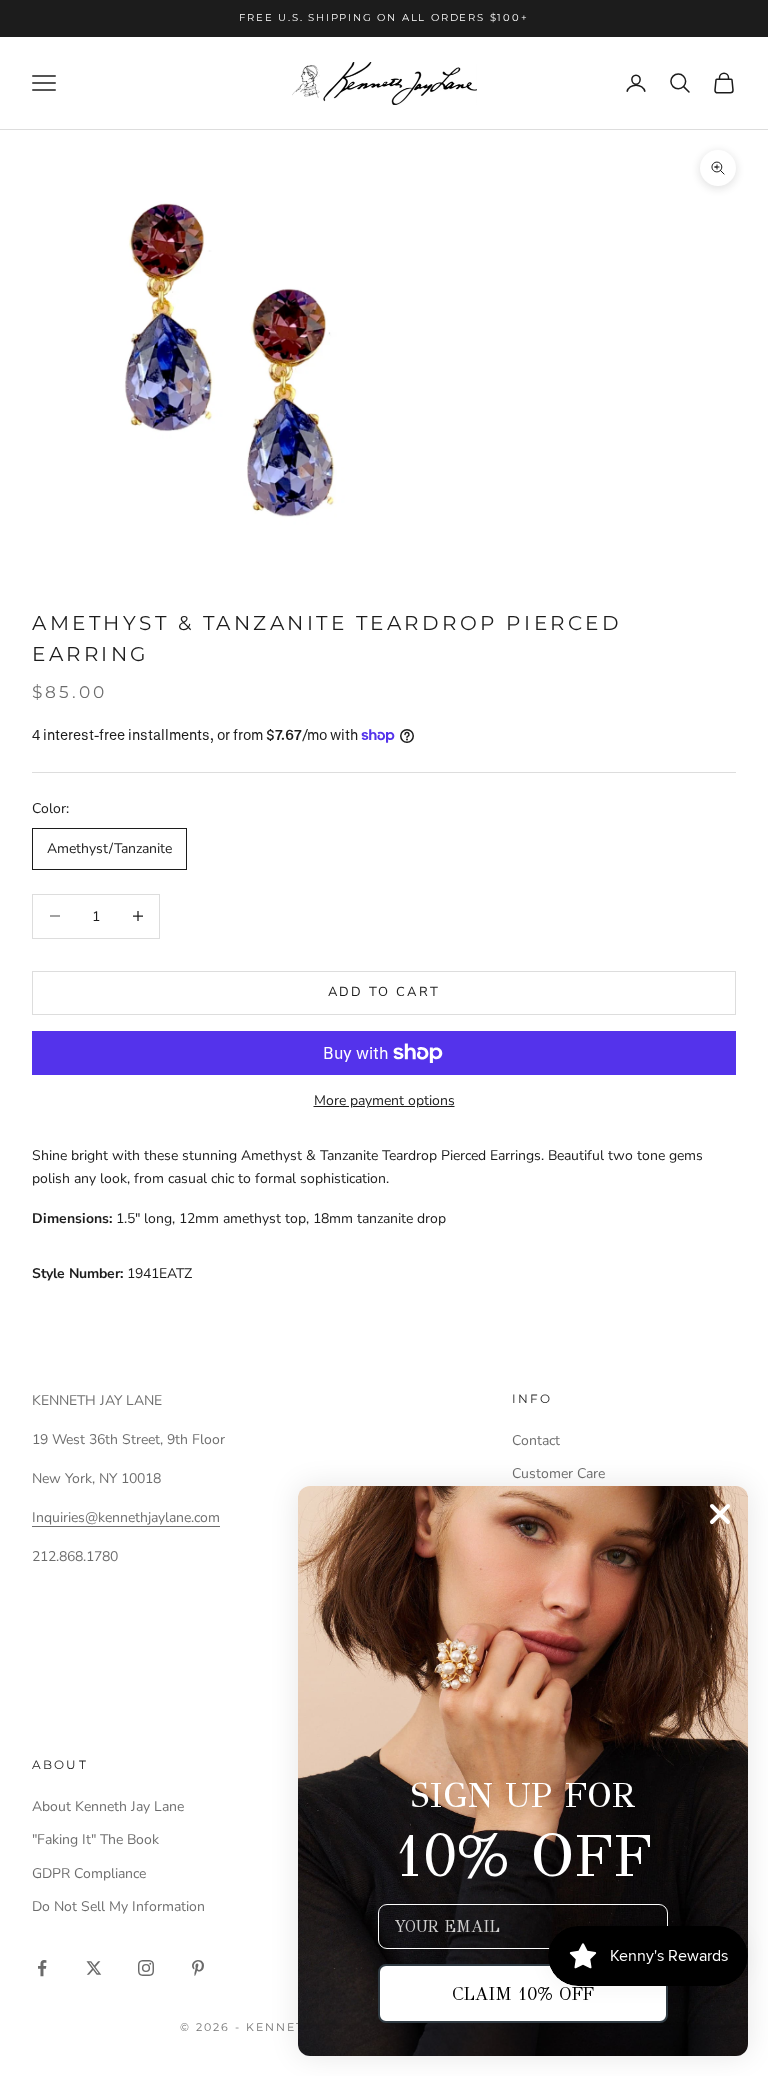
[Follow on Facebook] (42, 1968)
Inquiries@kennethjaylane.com (126, 1517)
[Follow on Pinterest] (198, 1968)
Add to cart (384, 992)
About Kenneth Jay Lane (108, 1806)
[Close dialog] (720, 1514)
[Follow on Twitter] (94, 1968)
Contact (536, 1440)
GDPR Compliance (89, 1873)
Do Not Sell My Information (118, 1906)
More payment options (384, 1100)
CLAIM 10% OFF (523, 1994)
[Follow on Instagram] (146, 1968)
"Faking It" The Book (95, 1839)
